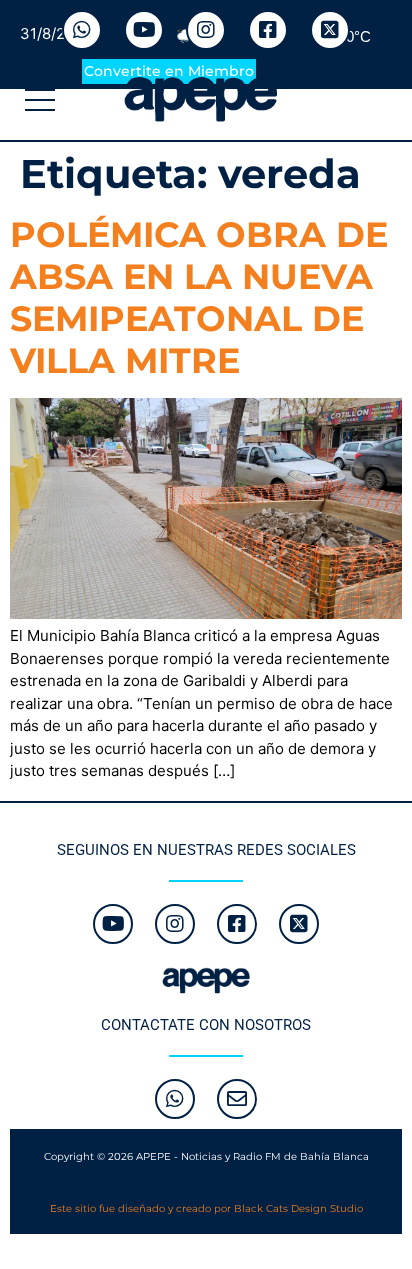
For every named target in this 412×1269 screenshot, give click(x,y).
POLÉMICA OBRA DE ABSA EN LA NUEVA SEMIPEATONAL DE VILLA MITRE (199, 297)
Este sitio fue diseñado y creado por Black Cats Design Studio (206, 1208)
